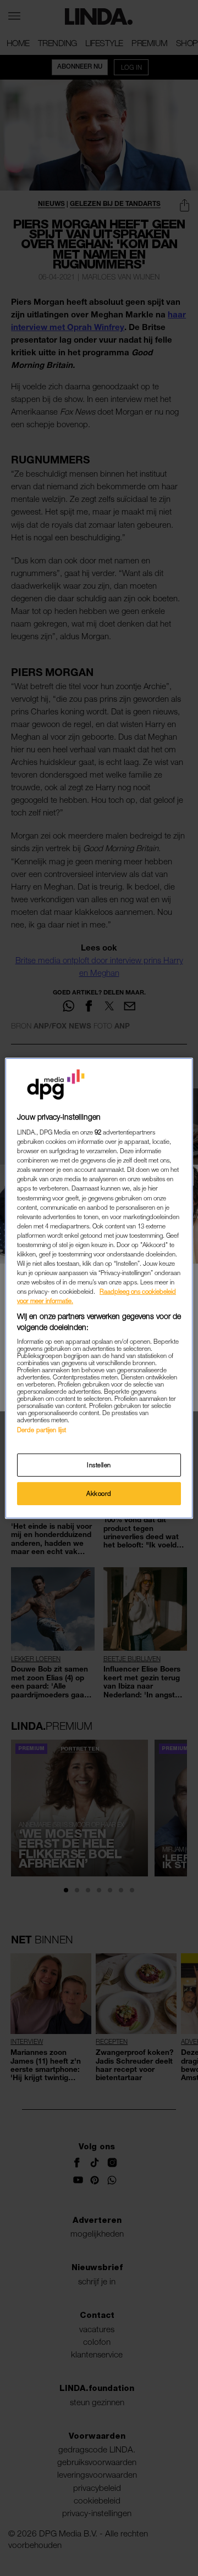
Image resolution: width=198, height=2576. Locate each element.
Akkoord (99, 1493)
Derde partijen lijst (42, 1430)
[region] (99, 1288)
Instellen (99, 1465)
